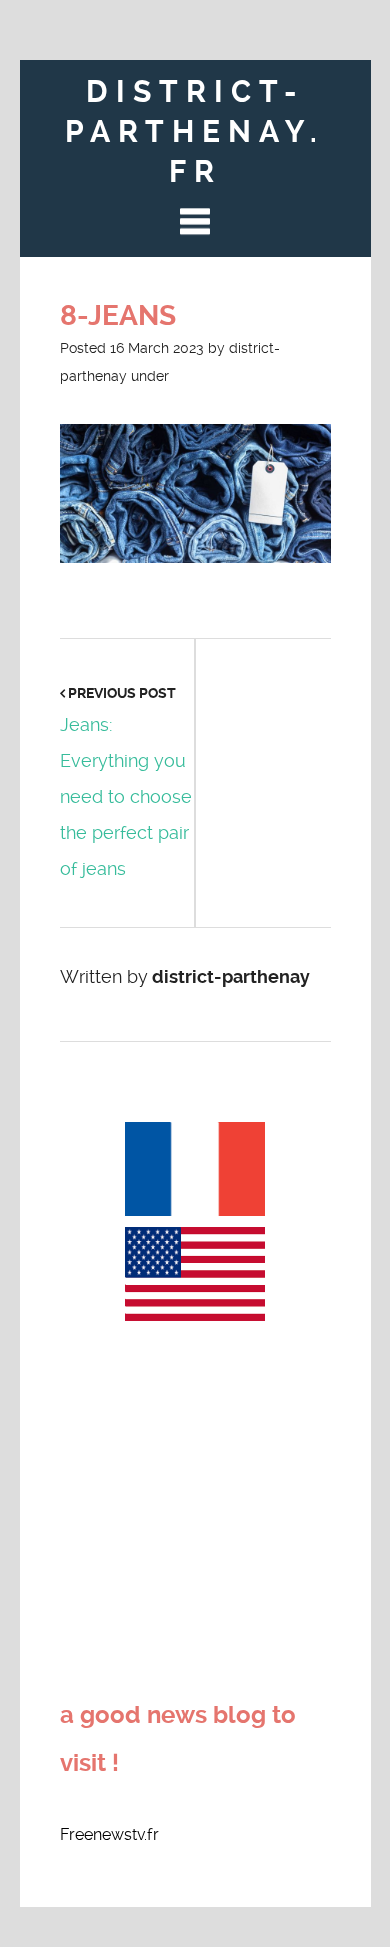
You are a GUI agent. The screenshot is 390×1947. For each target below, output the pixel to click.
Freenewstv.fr (109, 1834)
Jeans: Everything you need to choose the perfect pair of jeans (126, 796)
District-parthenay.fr (195, 131)
